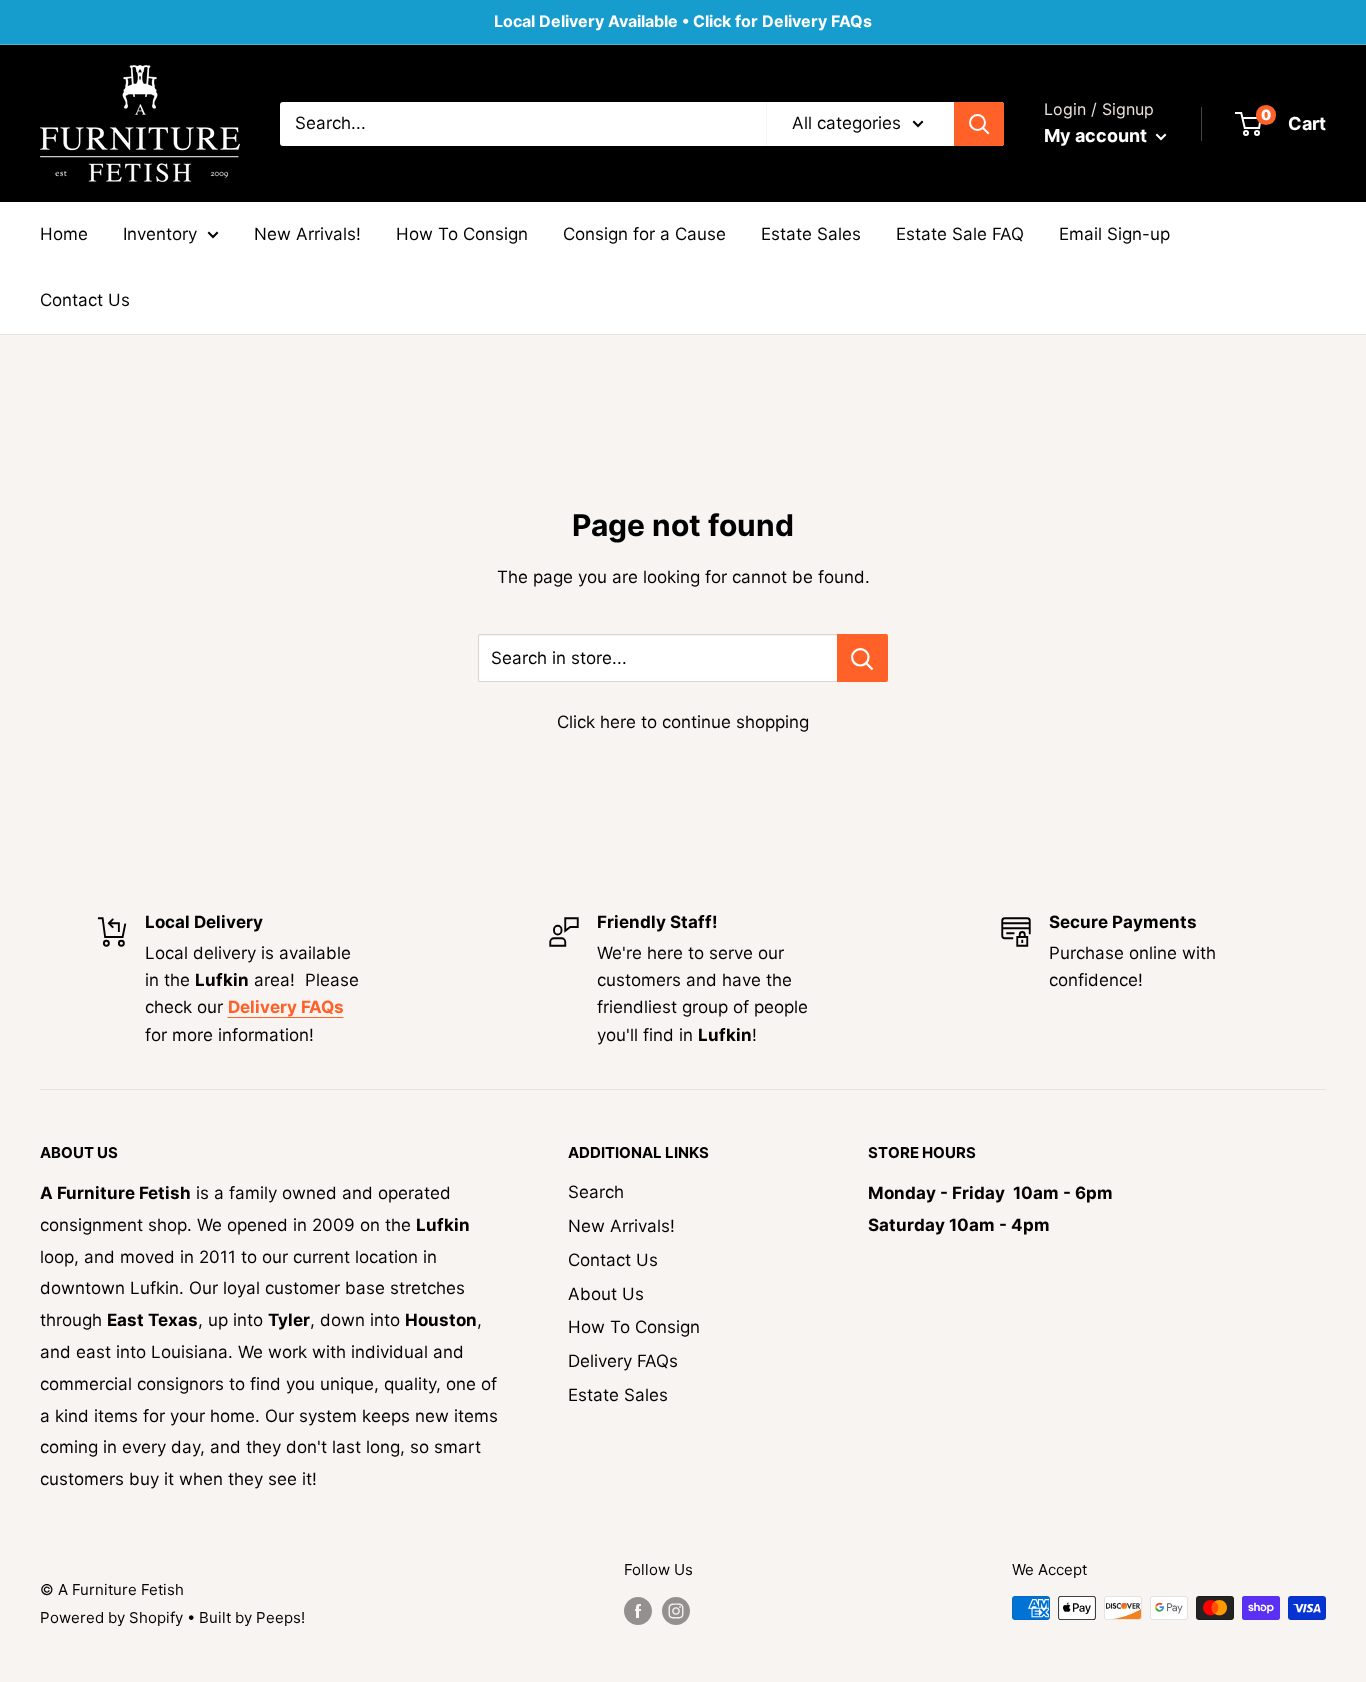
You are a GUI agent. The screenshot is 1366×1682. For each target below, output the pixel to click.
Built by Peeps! (252, 1617)
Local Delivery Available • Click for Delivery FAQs (683, 21)
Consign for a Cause (644, 234)
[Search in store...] (862, 658)
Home (64, 234)
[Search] (979, 123)
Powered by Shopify (111, 1617)
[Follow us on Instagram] (676, 1610)
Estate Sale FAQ (960, 234)
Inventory (160, 234)
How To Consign (462, 234)
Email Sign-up (1114, 234)
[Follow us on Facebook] (638, 1610)
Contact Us (85, 300)
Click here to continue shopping (683, 722)
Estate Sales (811, 234)
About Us (606, 1294)
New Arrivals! (307, 234)
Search (596, 1192)
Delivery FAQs (623, 1361)
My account (1097, 135)
